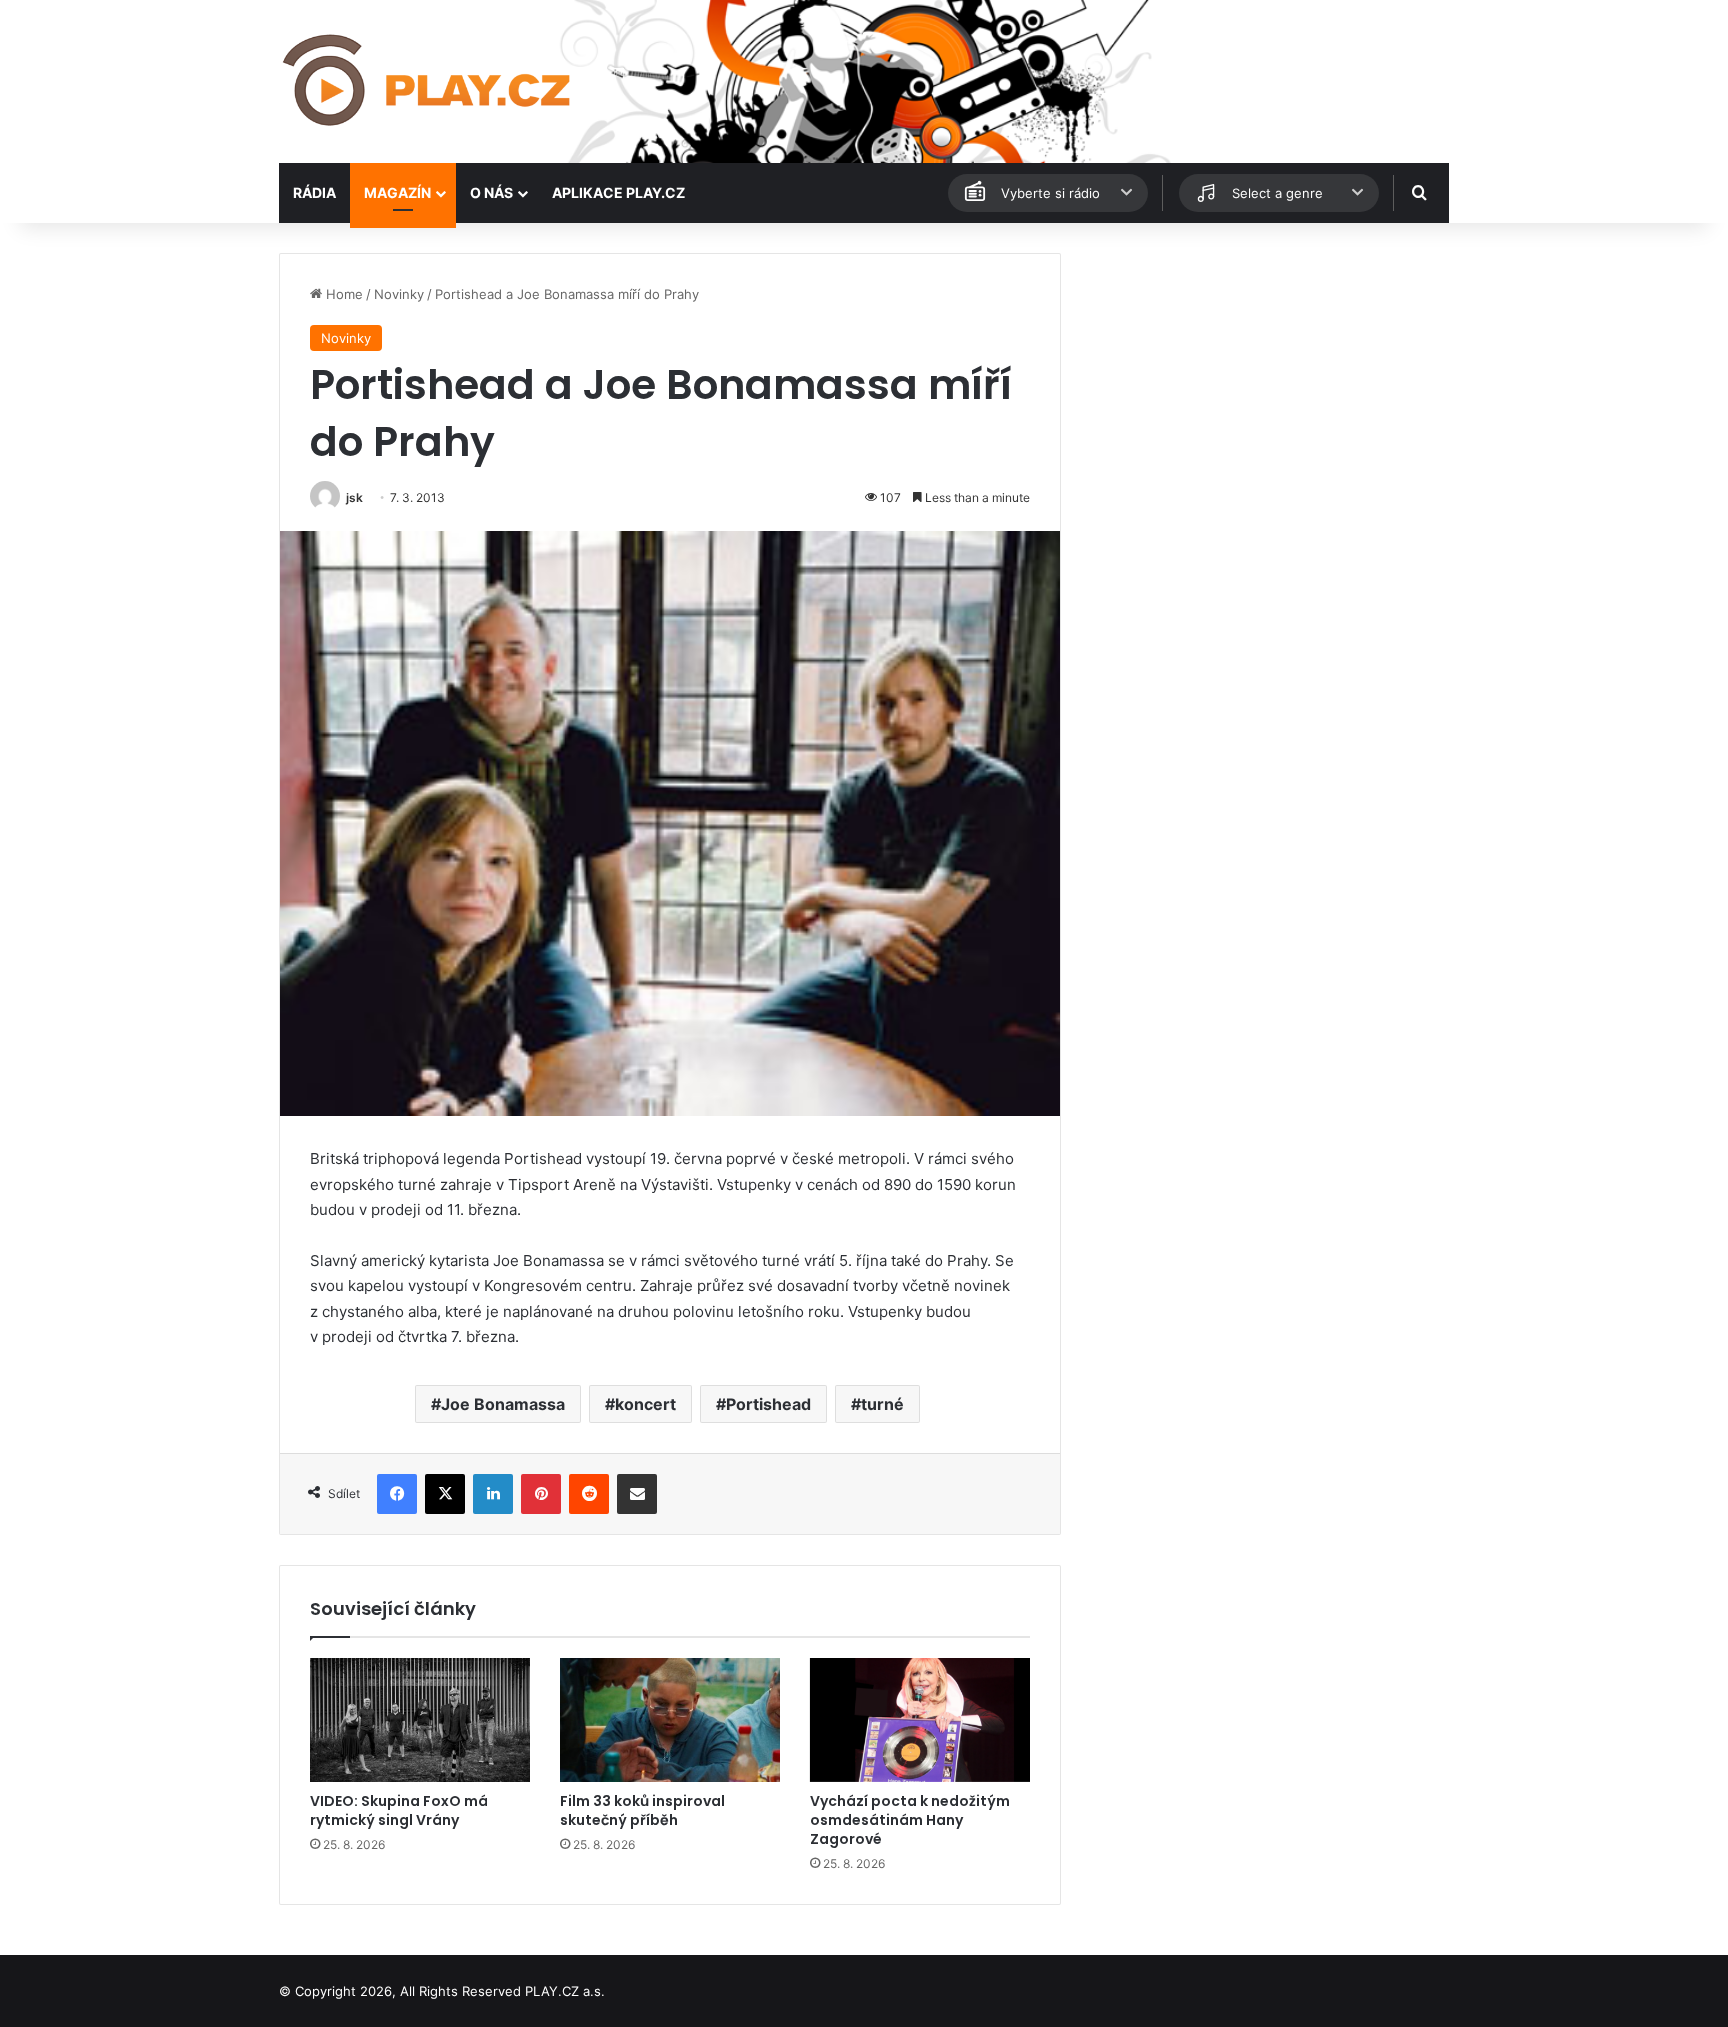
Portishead (768, 1404)
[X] (445, 1494)
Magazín (397, 192)
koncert (645, 1404)
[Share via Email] (637, 1494)
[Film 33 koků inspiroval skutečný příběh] (670, 1720)
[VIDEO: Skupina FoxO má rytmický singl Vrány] (420, 1720)
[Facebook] (397, 1494)
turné (882, 1404)
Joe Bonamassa (503, 1404)
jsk (354, 497)
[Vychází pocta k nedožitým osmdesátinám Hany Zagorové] (920, 1720)
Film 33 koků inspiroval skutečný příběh (642, 1810)
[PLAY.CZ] (428, 81)
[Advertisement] (1264, 393)
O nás (491, 192)
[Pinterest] (541, 1494)
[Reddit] (589, 1494)
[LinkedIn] (493, 1494)
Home (342, 294)
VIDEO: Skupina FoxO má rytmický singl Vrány (399, 1810)
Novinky (399, 294)
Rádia (314, 192)
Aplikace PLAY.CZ (618, 192)
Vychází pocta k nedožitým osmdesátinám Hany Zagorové (910, 1820)
